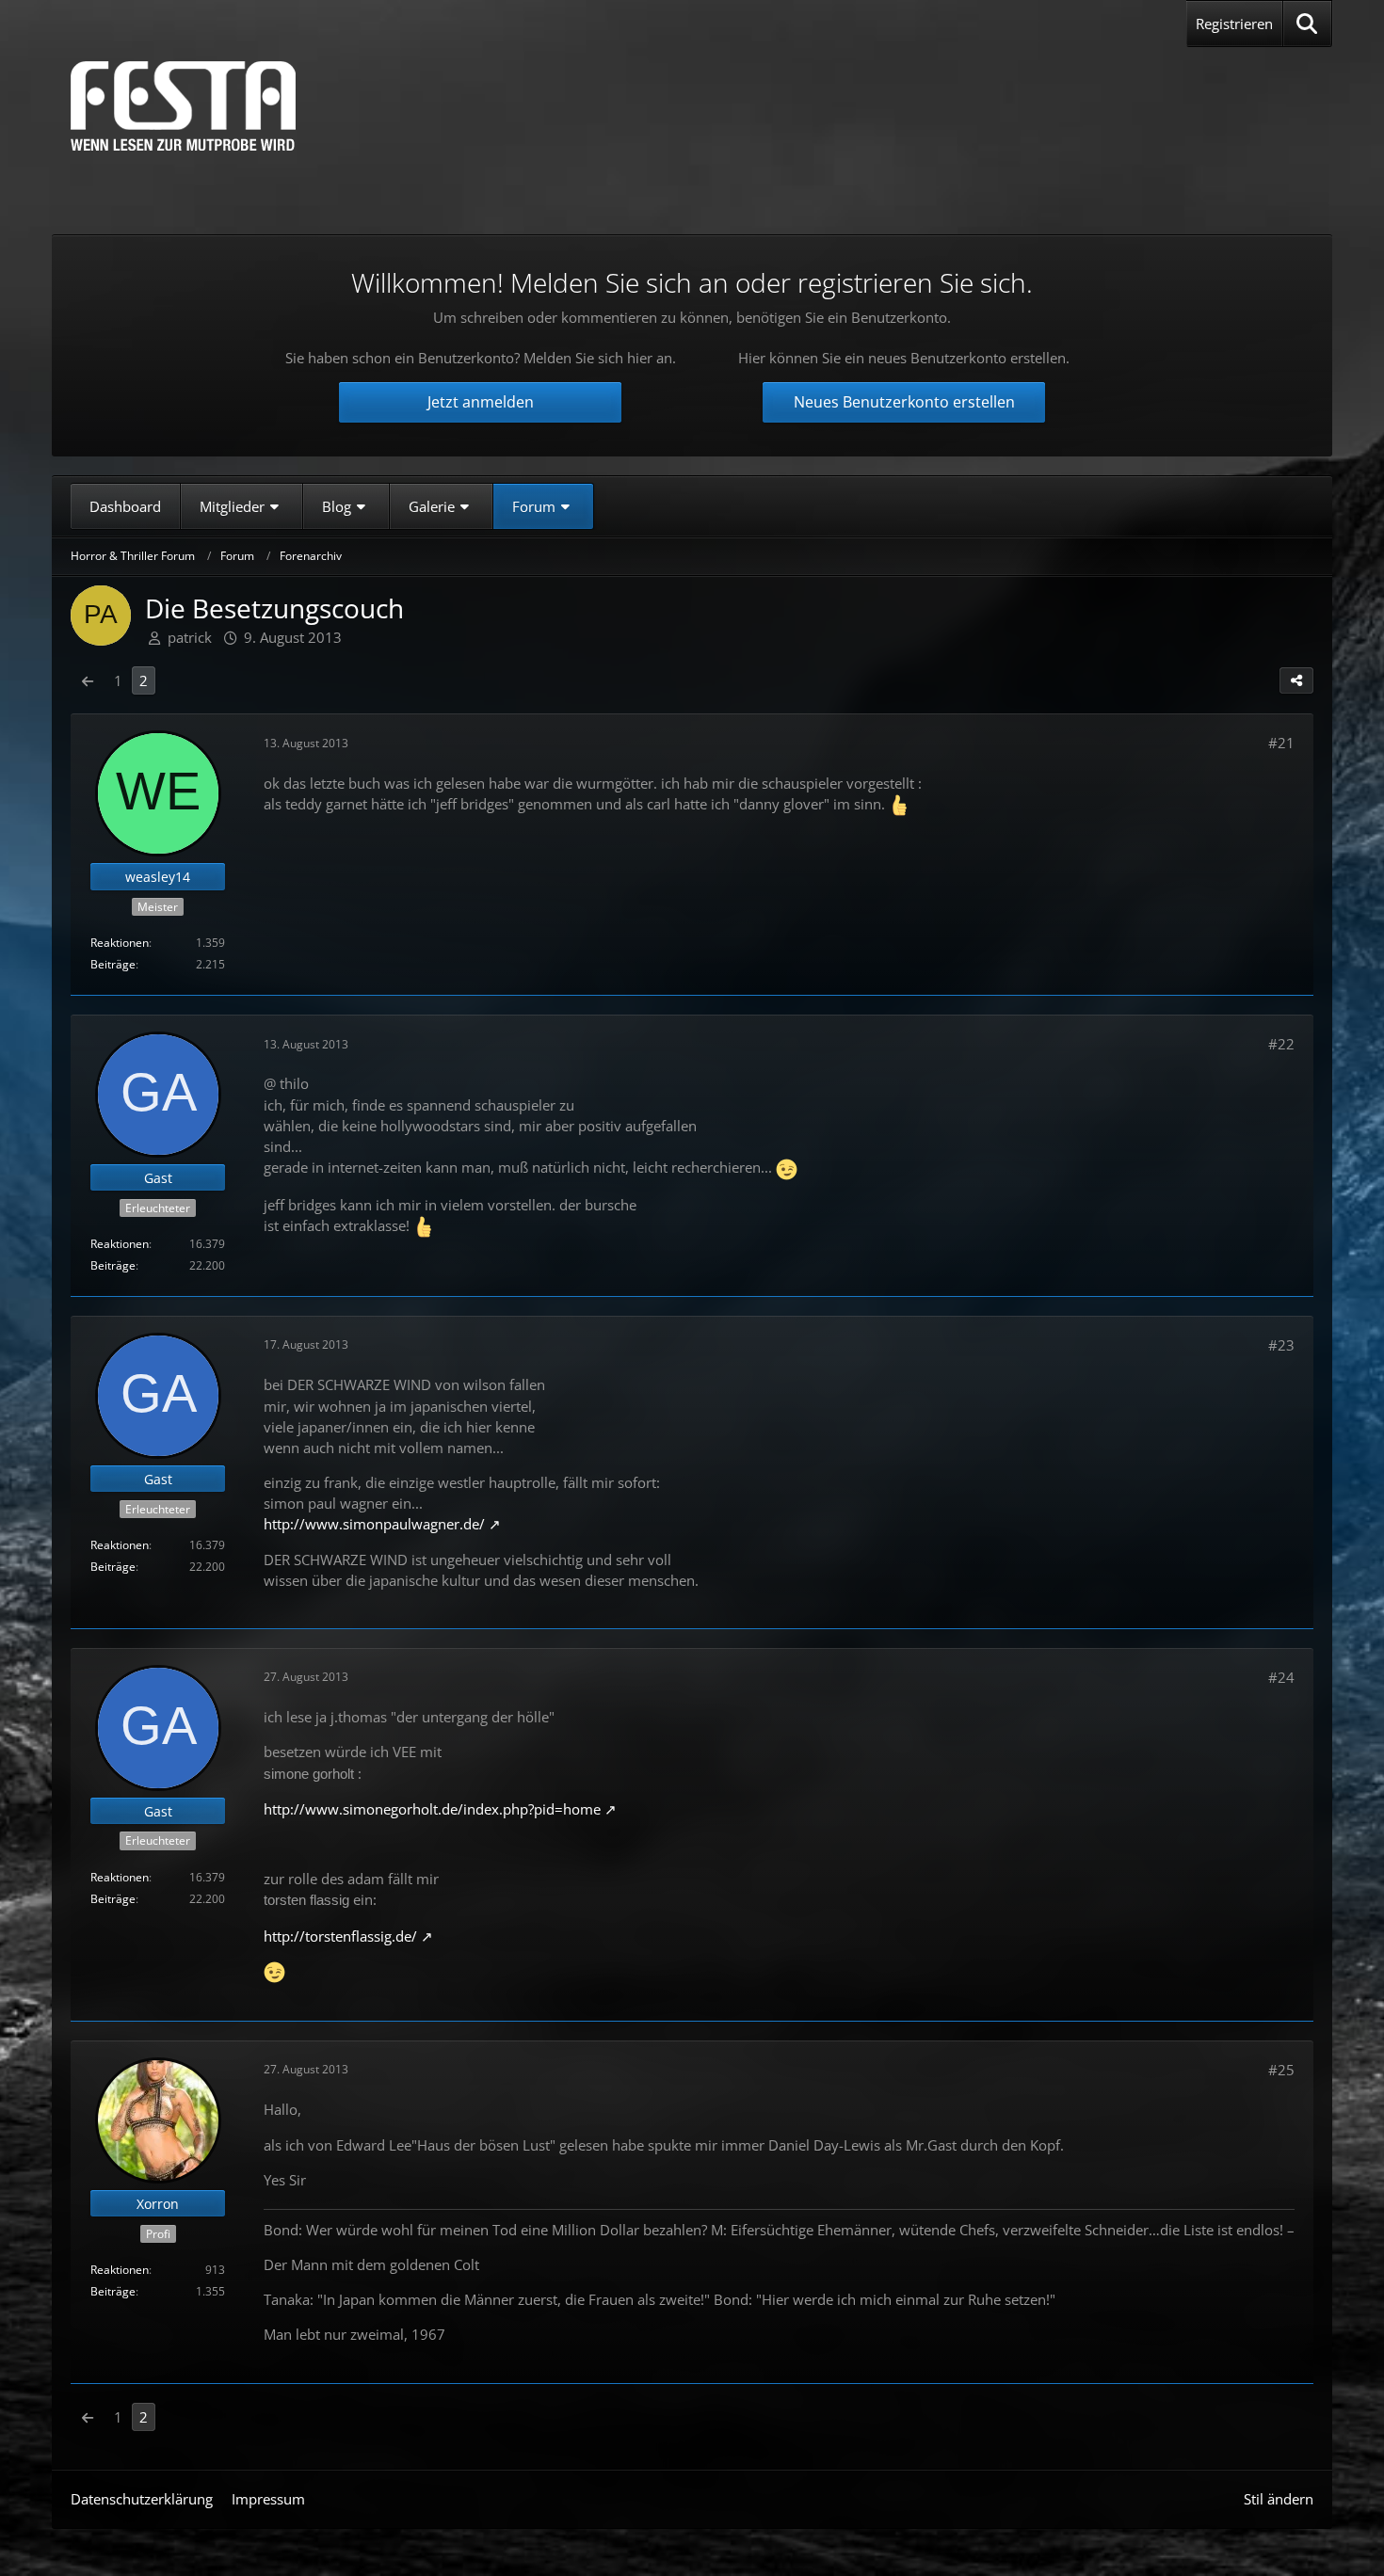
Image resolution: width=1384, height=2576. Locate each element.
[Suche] (1307, 24)
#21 (1281, 743)
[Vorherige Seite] (88, 680)
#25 (1281, 2070)
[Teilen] (1296, 680)
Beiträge (113, 964)
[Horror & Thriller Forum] (183, 106)
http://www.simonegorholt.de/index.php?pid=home (432, 1809)
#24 (1281, 1677)
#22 (1281, 1044)
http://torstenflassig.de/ (340, 1936)
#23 (1281, 1345)
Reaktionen (120, 943)
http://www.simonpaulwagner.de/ (374, 1524)
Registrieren (1234, 24)
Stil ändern (1279, 2499)
